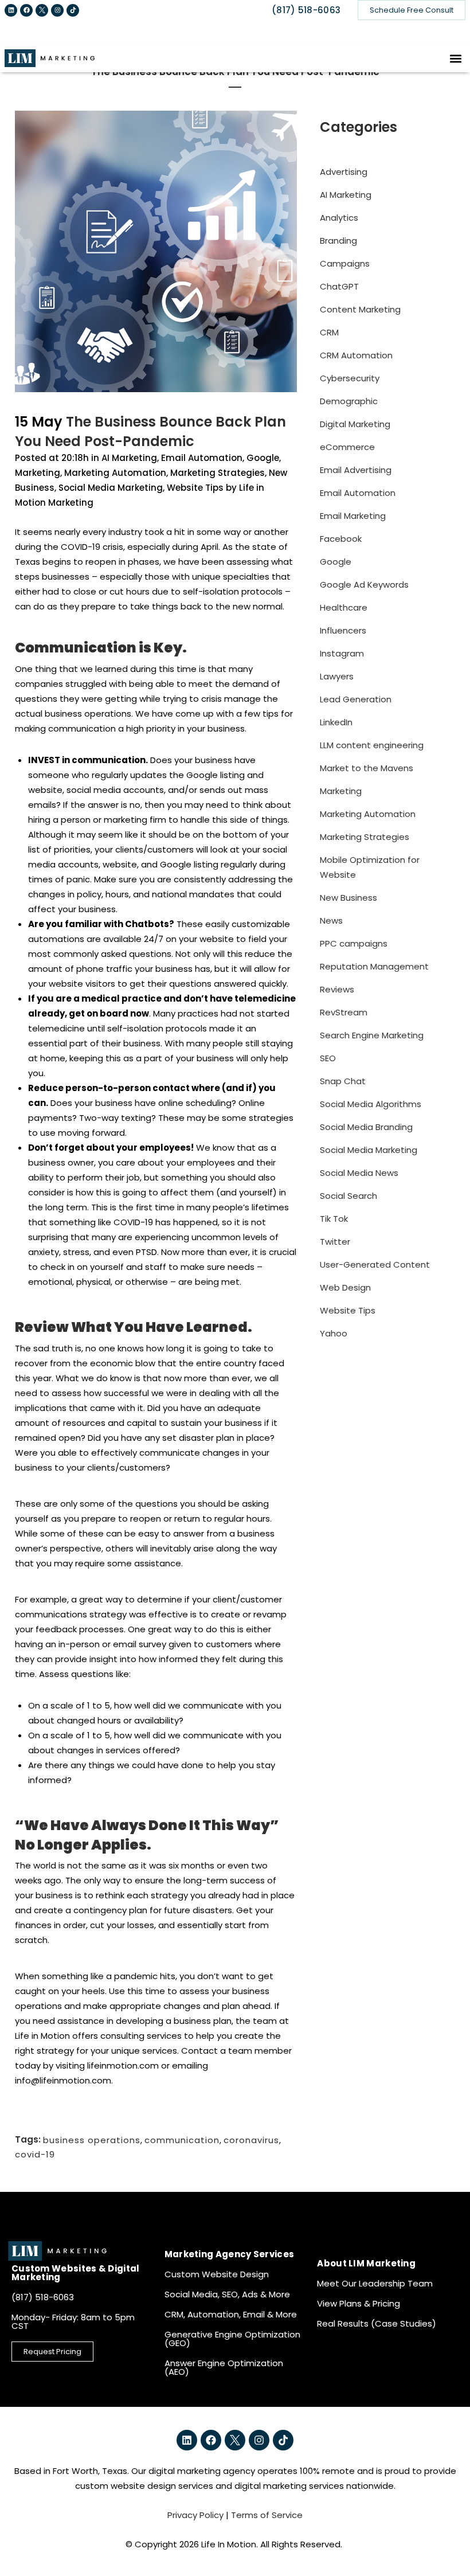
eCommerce (347, 447)
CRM (329, 332)
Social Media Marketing (111, 488)
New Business (348, 898)
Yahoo (334, 1333)
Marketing (38, 473)
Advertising (344, 172)
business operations (92, 2139)
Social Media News (359, 1173)
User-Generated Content (375, 1264)
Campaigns (345, 263)
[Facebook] (26, 10)
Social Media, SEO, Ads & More (227, 2294)
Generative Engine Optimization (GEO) (232, 2339)
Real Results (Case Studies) (377, 2323)
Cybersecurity (350, 378)
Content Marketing (360, 309)
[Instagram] (57, 10)
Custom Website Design (217, 2274)
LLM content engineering (372, 745)
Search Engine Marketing (372, 1035)
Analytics (339, 218)
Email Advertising (356, 470)
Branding (338, 241)
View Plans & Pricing (359, 2303)
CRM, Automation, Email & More (231, 2314)
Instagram (342, 653)
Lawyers (337, 676)
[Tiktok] (73, 10)
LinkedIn (336, 722)
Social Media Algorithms (371, 1104)
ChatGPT (339, 286)
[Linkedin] (11, 10)
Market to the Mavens (367, 768)
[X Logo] (42, 10)
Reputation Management (374, 966)
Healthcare (344, 607)
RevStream (344, 1012)
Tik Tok (334, 1219)
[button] (456, 58)
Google (263, 458)
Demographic (349, 401)
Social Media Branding (366, 1127)
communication (182, 2139)
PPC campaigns (354, 943)
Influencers (343, 630)
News (331, 920)
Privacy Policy (195, 2515)
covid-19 (35, 2154)
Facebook (341, 539)
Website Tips (195, 488)
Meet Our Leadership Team (375, 2283)
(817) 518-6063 (306, 10)
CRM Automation (356, 355)
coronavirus (251, 2139)
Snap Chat (343, 1081)
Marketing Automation (115, 473)
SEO (328, 1058)
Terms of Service (267, 2515)
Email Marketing (353, 516)
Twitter (335, 1242)
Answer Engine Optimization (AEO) (224, 2367)
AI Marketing (129, 458)
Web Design (345, 1287)
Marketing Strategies (218, 473)
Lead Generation (356, 699)
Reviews (337, 989)
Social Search (348, 1196)
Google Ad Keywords (364, 585)
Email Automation (202, 458)
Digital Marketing (355, 424)
